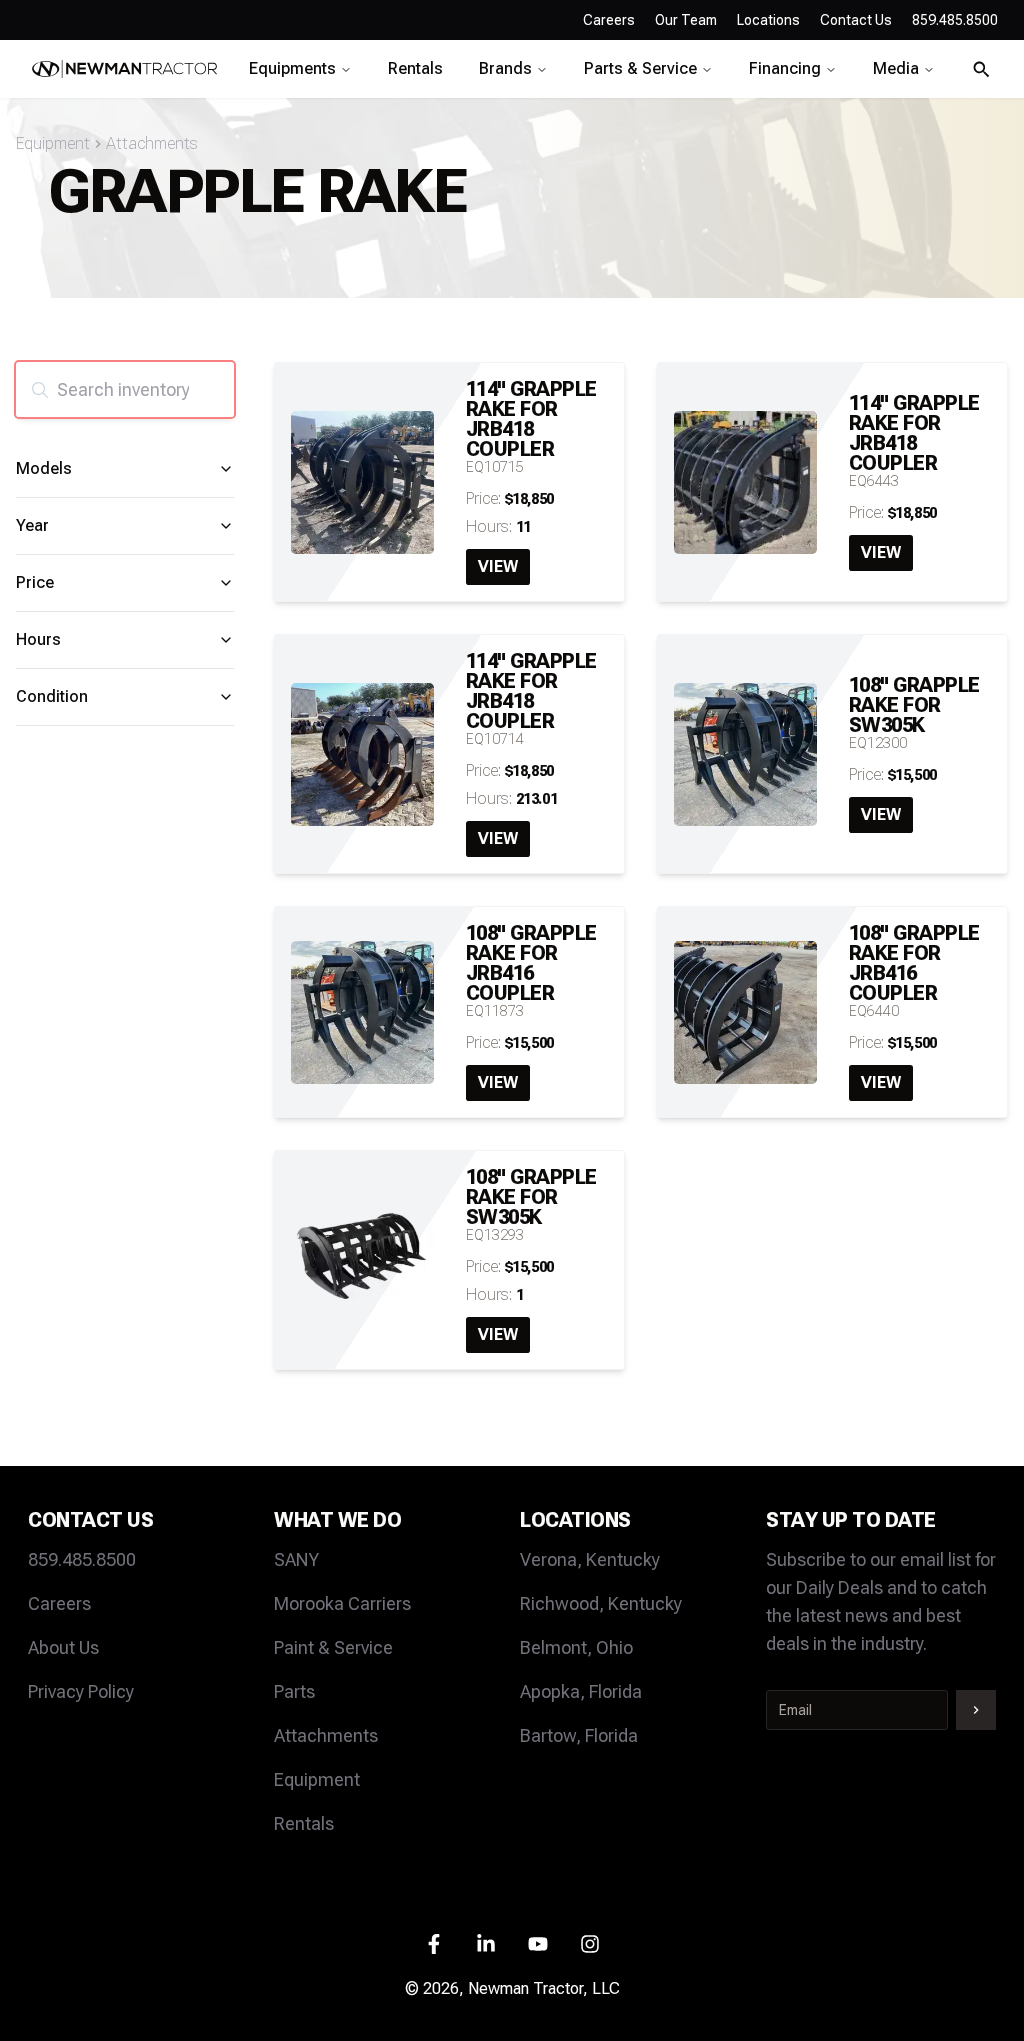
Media (896, 68)
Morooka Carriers (342, 1603)
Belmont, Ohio (576, 1647)
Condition (52, 696)
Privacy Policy (81, 1691)
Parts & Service (640, 68)
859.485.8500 (82, 1559)
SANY (296, 1559)
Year (32, 525)
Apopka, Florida (581, 1691)
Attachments (152, 143)
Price (35, 582)
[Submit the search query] (40, 390)
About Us (63, 1647)
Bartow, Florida (579, 1735)
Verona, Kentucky (590, 1559)
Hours (38, 639)
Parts (294, 1691)
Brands (505, 68)
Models (44, 468)
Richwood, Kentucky (601, 1603)
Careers (609, 20)
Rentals (415, 68)
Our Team (686, 20)
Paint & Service (333, 1647)
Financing (785, 68)
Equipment (53, 143)
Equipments (292, 68)
